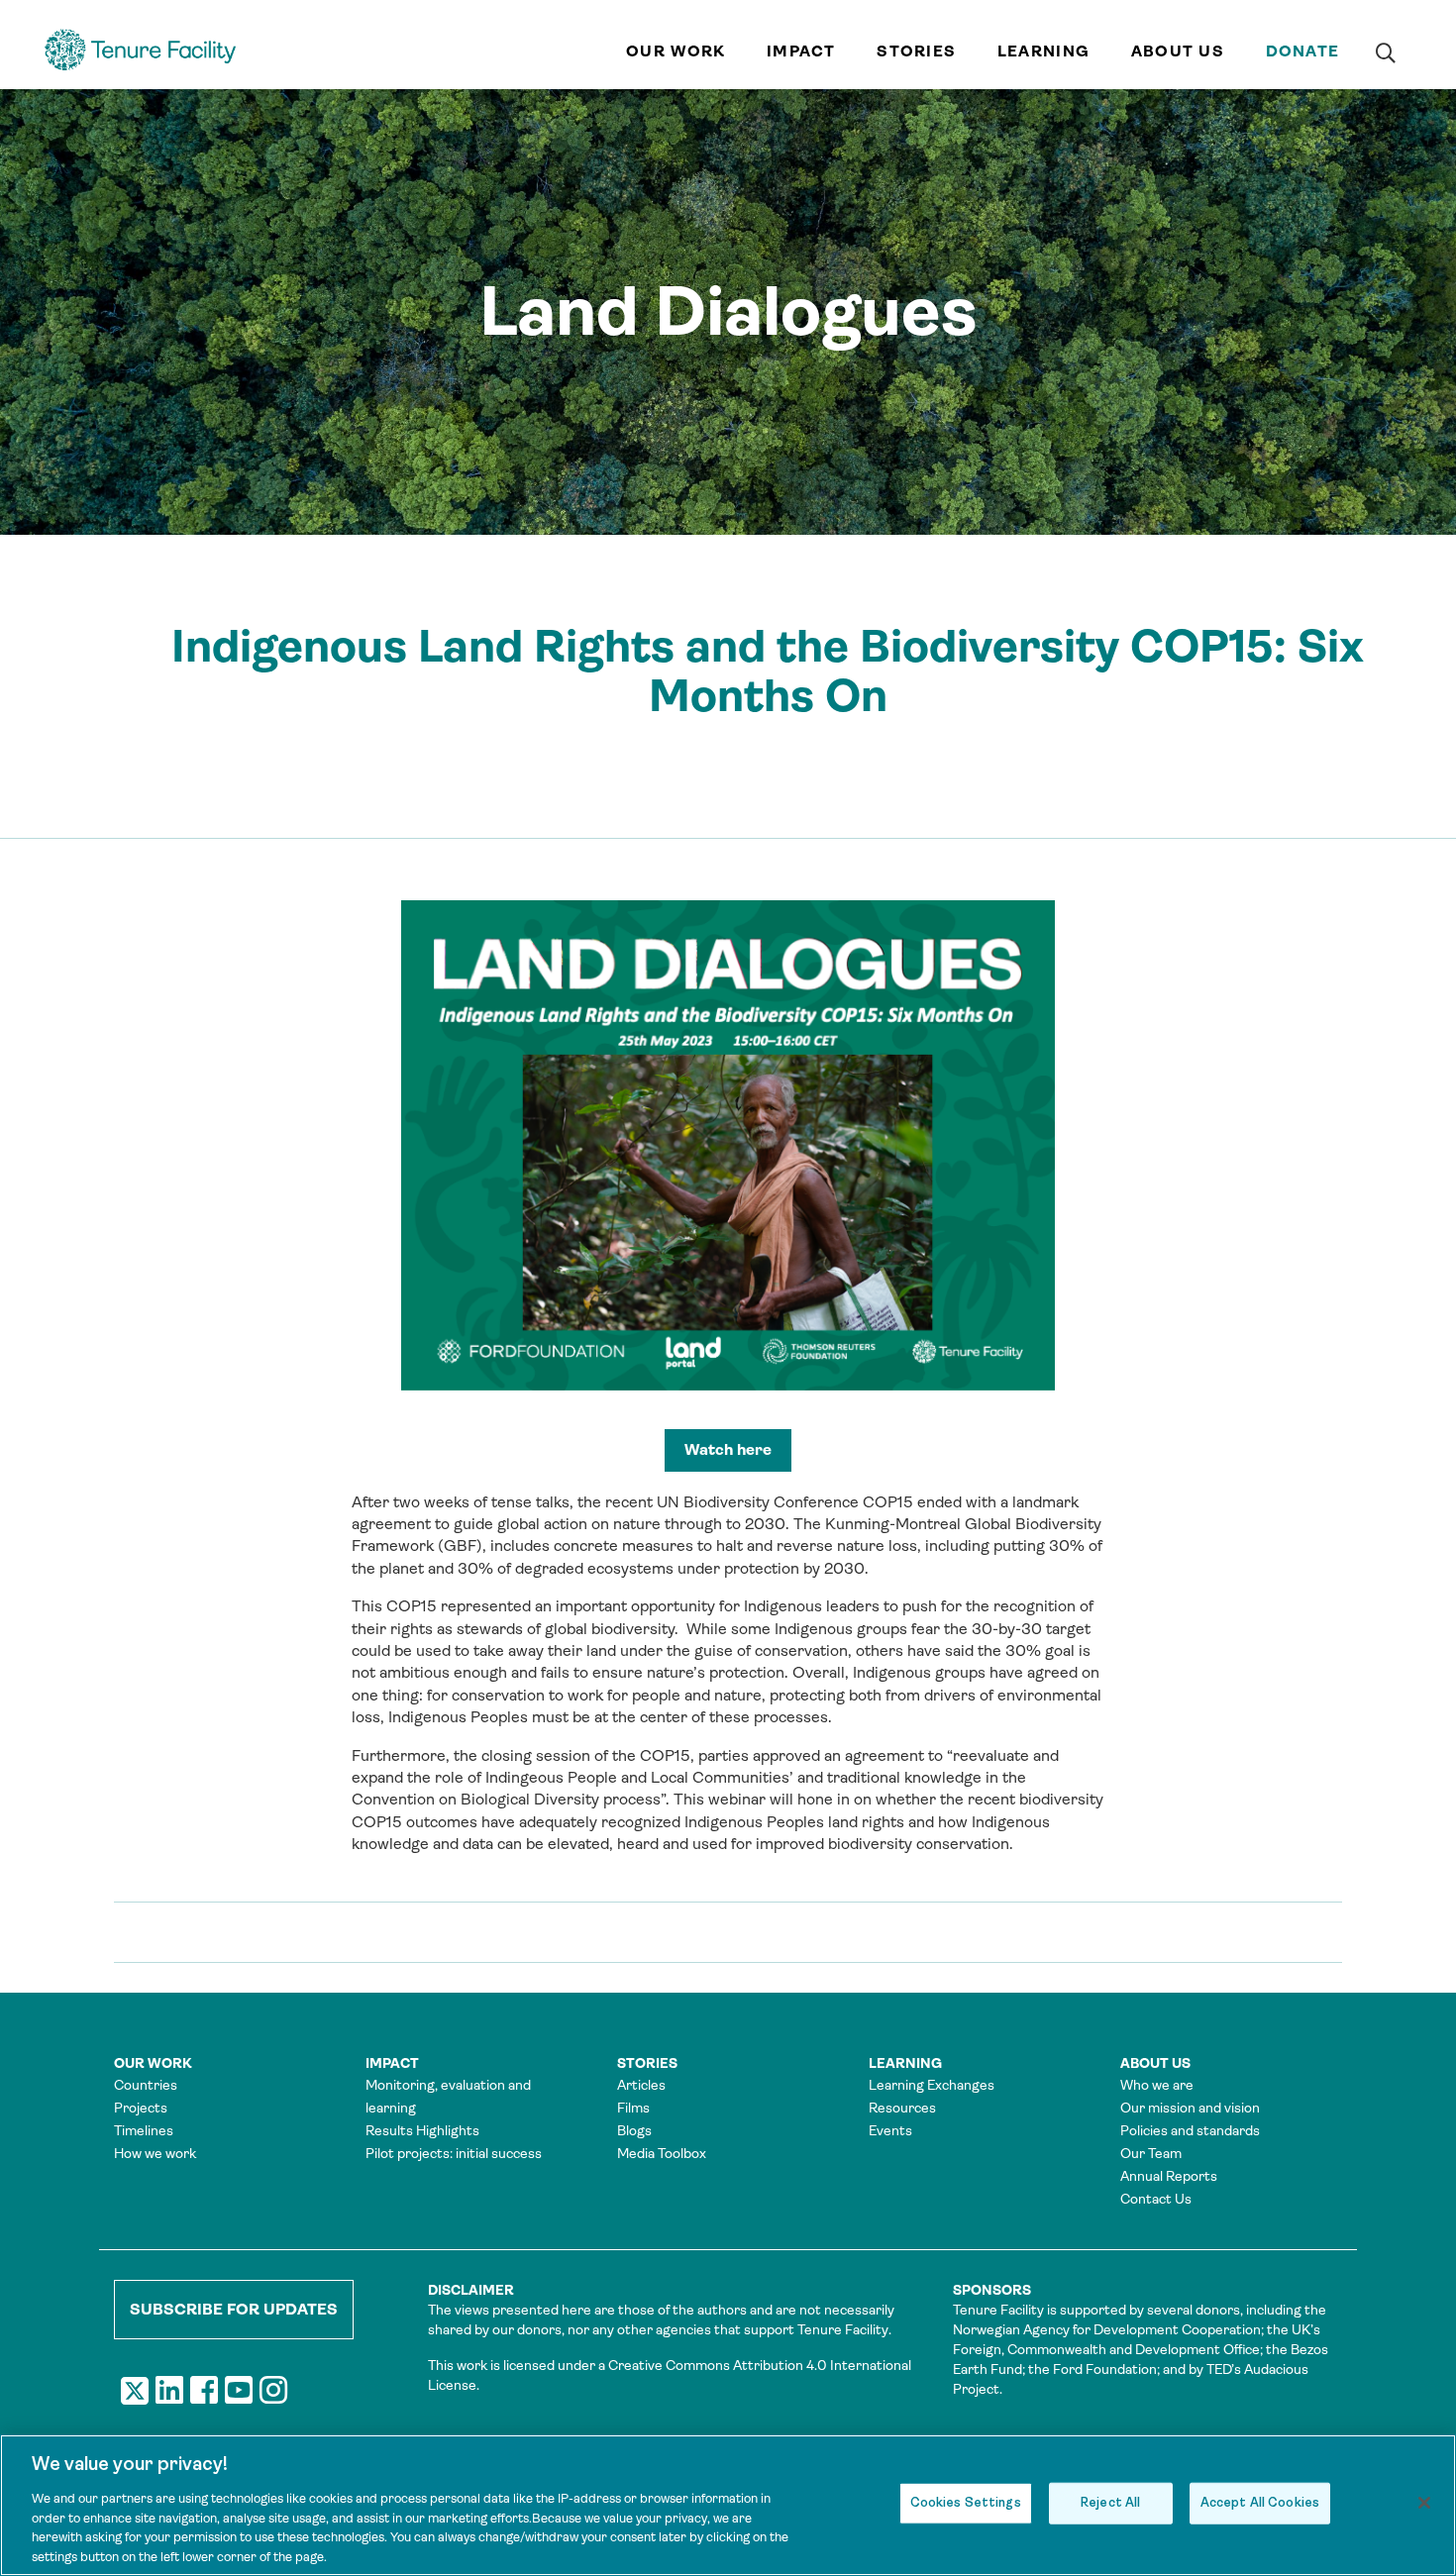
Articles (641, 2085)
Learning (1043, 51)
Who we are (1157, 2085)
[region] (728, 2505)
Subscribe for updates (234, 2309)
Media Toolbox (662, 2153)
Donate (1303, 51)
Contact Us (1156, 2199)
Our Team (1151, 2153)
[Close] (1424, 2503)
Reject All (1110, 2503)
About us (1178, 51)
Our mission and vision (1190, 2108)
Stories (916, 51)
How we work (155, 2153)
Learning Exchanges (932, 2085)
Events (890, 2130)
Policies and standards (1190, 2130)
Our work (676, 51)
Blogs (634, 2130)
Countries (146, 2085)
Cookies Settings (966, 2503)
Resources (902, 2108)
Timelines (144, 2130)
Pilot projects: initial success (454, 2153)
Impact (801, 51)
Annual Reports (1169, 2176)
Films (633, 2108)
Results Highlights (422, 2130)
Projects (141, 2108)
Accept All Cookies (1260, 2503)
